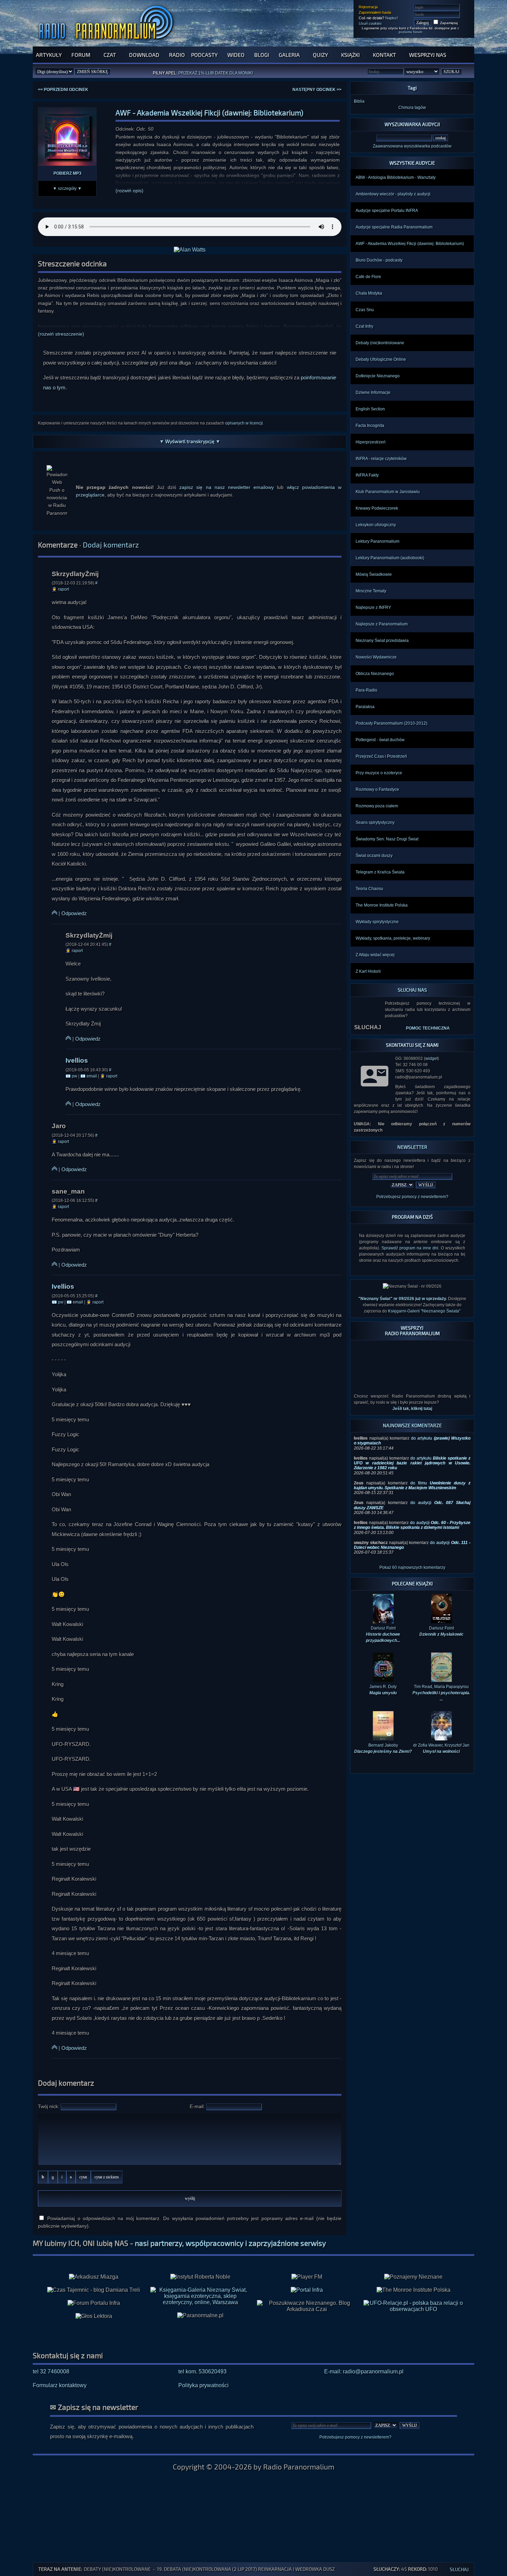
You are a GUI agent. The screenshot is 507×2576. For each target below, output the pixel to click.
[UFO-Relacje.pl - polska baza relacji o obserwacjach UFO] (413, 2309)
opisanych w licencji (244, 423)
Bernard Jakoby (383, 1748)
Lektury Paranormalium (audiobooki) (390, 558)
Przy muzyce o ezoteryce (379, 773)
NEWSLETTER (412, 1147)
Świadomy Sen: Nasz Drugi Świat (387, 839)
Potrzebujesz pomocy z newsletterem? (412, 1197)
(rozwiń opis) (130, 191)
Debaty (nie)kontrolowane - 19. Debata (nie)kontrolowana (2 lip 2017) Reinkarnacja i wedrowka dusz (209, 2569)
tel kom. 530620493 (202, 2371)
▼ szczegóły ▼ (67, 188)
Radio (177, 55)
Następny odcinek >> (317, 90)
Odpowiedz (74, 913)
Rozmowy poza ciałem (377, 806)
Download (144, 55)
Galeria (289, 55)
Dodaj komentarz (111, 545)
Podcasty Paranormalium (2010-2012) (391, 723)
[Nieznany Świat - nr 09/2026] (412, 1286)
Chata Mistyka (369, 293)
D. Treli (243, 75)
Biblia (359, 101)
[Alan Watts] (190, 250)
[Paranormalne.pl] (200, 2316)
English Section (370, 409)
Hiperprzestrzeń (371, 442)
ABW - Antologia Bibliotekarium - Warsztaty (396, 177)
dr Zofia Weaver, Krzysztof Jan (441, 1748)
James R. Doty (383, 1690)
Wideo (236, 55)
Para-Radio (366, 690)
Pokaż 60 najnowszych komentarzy (412, 1567)
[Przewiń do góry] (54, 913)
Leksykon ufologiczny (376, 525)
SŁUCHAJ (368, 1027)
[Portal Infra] (307, 2290)
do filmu (412, 1485)
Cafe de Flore (368, 277)
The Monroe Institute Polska (382, 905)
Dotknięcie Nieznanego (378, 376)
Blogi (262, 55)
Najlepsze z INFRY (373, 607)
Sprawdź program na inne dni (410, 1248)
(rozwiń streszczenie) (61, 334)
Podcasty (204, 55)
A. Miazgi (221, 75)
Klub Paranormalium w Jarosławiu (388, 492)
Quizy (320, 55)
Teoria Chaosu (369, 889)
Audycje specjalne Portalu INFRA (387, 211)
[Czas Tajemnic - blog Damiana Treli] (94, 2290)
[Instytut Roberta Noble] (200, 2277)
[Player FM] (307, 2277)
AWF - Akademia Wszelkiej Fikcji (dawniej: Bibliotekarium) (410, 244)
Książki (350, 55)
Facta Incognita (370, 426)
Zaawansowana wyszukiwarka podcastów (412, 146)
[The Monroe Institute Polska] (414, 2290)
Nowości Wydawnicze (376, 657)
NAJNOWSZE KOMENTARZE (412, 1425)
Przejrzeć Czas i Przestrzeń (381, 756)
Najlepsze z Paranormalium (382, 624)
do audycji (412, 1525)
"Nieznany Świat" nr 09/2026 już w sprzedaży (402, 1299)
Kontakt (384, 55)
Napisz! (392, 18)
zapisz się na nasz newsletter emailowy (227, 487)
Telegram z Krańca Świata (380, 872)
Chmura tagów (412, 108)
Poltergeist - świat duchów (380, 740)
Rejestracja (368, 7)
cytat (83, 2177)
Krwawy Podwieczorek (377, 508)
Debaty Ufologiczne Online (381, 359)
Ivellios (77, 1060)
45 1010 (406, 2569)
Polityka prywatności (203, 2385)
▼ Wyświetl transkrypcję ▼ (190, 441)
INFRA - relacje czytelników (381, 459)
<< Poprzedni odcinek (63, 90)
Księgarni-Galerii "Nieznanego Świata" (424, 1311)
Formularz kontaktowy (60, 2385)
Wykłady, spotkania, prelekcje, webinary (393, 938)
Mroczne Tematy (371, 591)
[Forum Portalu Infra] (94, 2303)
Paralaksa (365, 707)
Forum (81, 55)
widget (431, 1059)
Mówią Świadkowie (374, 574)
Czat (110, 55)
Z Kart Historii (368, 971)
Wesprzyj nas (428, 55)
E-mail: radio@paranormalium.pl (364, 2371)
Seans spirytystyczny (375, 822)
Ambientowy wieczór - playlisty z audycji (393, 194)
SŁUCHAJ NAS (412, 990)
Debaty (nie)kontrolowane (380, 343)
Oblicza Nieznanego (375, 674)
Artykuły (49, 55)
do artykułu (412, 1463)
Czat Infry (364, 326)
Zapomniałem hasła (375, 12)
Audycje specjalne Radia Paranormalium (394, 227)
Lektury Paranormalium (377, 541)
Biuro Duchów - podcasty (379, 260)
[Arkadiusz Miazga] (94, 2277)
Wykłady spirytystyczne (377, 922)
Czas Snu (365, 310)
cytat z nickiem (107, 2177)
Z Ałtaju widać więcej (375, 955)
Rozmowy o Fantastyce (377, 789)
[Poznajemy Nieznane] (413, 2277)
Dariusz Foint (441, 1631)
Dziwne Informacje (373, 392)
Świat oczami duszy (374, 856)
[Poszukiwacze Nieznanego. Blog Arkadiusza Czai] (307, 2306)
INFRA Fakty (367, 475)
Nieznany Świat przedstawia (382, 641)
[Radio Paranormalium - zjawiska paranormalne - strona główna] (107, 43)
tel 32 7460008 (51, 2371)
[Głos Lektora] (94, 2316)
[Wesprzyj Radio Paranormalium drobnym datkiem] (412, 1384)
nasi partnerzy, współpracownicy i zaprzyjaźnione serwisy (230, 2243)
